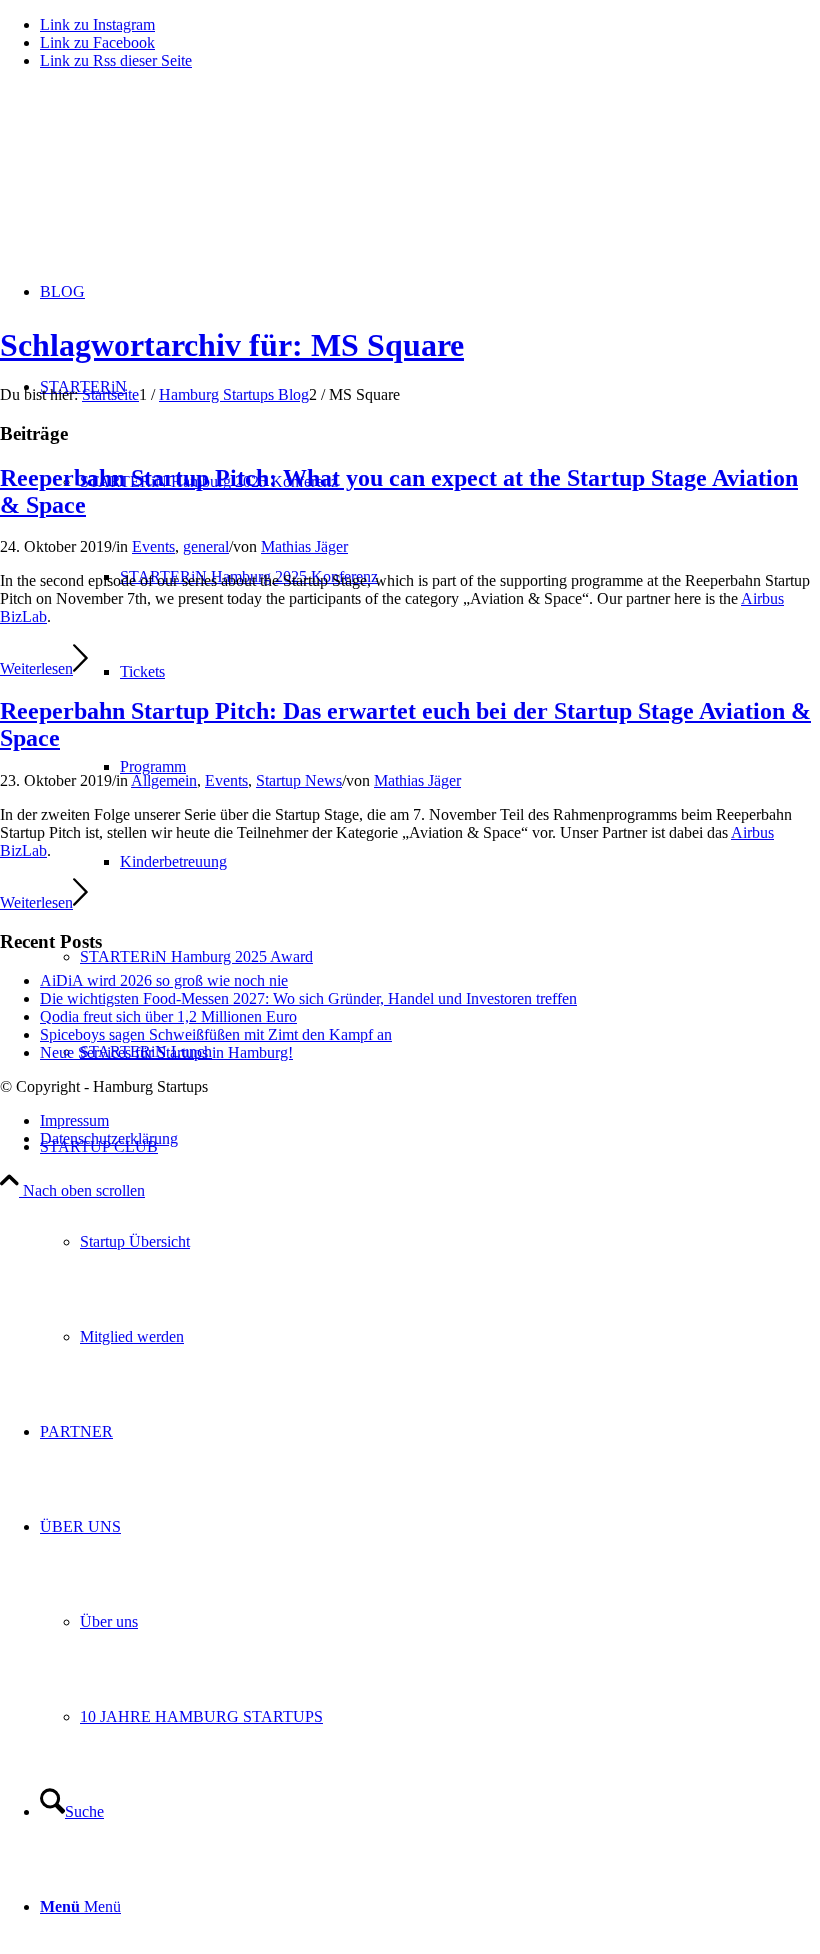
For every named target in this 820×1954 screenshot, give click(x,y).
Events (153, 546)
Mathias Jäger (304, 546)
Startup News (299, 780)
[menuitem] (430, 1241)
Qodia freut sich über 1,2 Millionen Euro (168, 1016)
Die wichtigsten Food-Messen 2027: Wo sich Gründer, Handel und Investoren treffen (308, 998)
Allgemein (164, 780)
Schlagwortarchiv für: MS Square (232, 345)
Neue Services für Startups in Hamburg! (166, 1052)
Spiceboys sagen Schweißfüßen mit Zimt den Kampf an (216, 1034)
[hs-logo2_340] (150, 180)
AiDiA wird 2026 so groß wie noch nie (164, 980)
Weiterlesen (36, 668)
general (206, 546)
